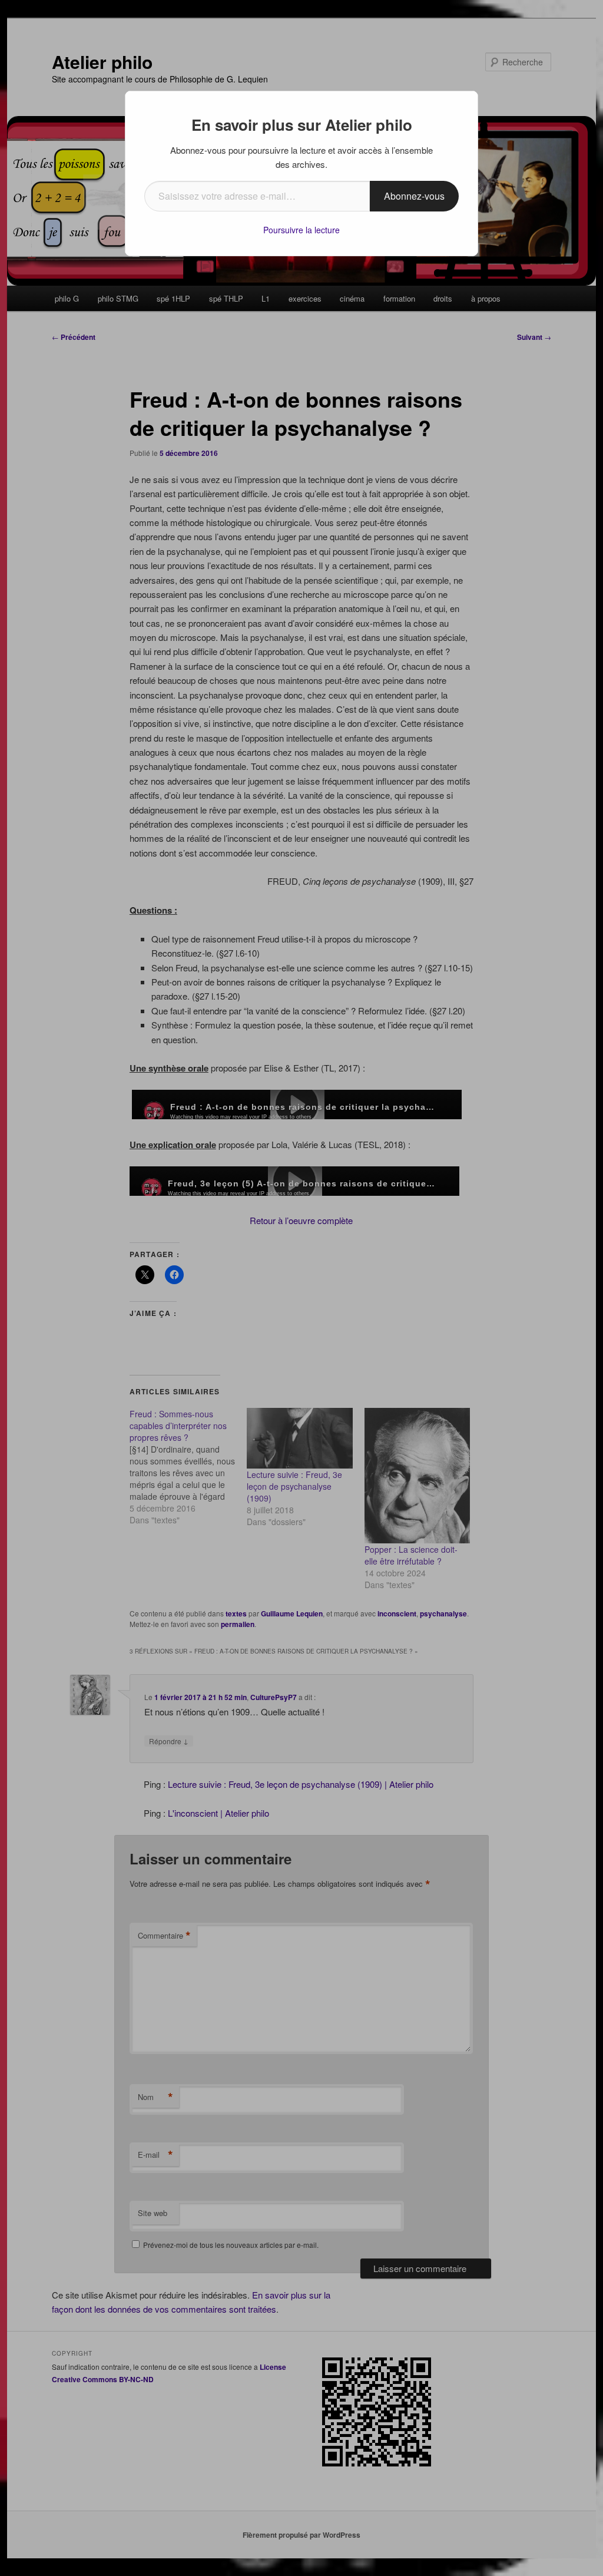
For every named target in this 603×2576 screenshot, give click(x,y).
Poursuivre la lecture (301, 230)
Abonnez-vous (414, 196)
